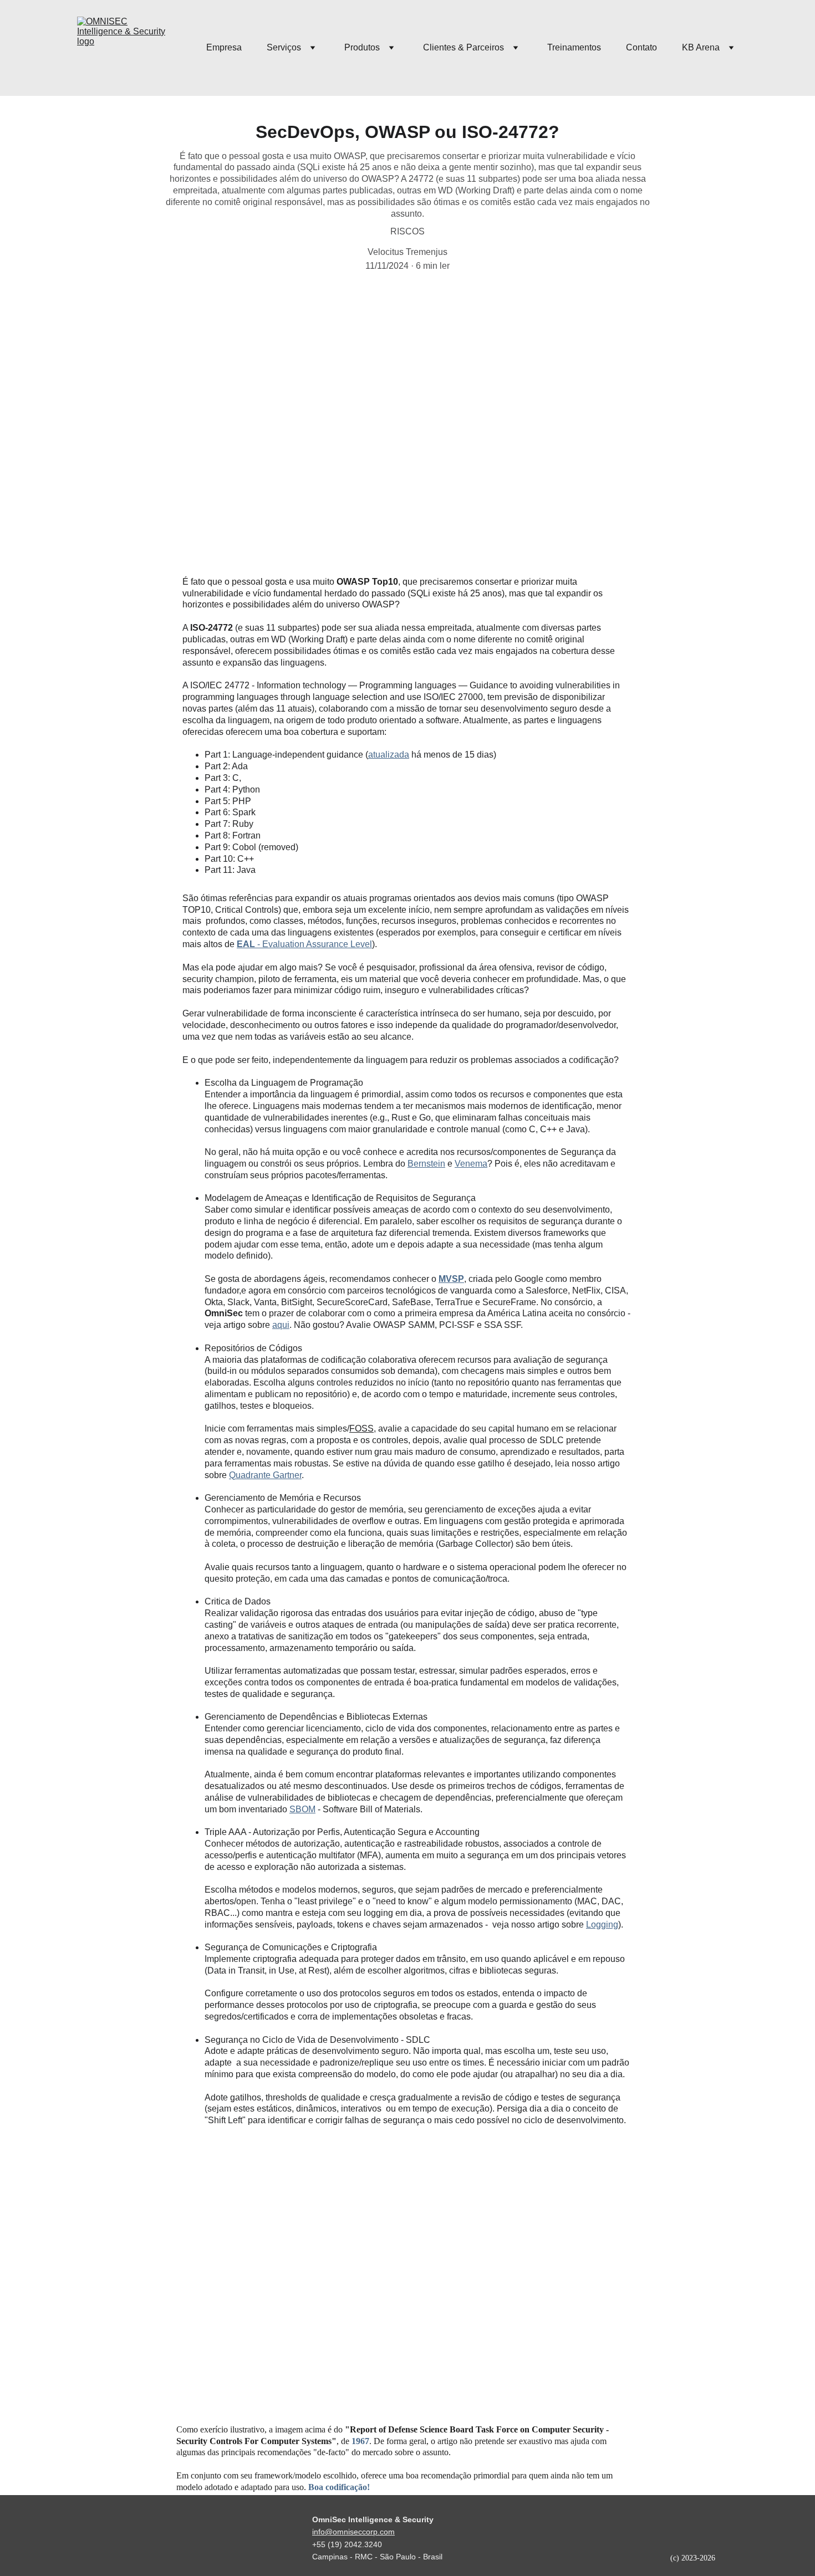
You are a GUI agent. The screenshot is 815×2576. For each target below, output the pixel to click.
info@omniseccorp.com (353, 2532)
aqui (281, 1325)
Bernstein (426, 1164)
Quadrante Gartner (265, 1475)
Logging (602, 1925)
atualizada (389, 755)
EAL (246, 944)
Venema (471, 1164)
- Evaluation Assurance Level (314, 944)
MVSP (451, 1279)
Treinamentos (574, 47)
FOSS (361, 1428)
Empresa (224, 47)
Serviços (284, 47)
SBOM (302, 1809)
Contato (641, 47)
